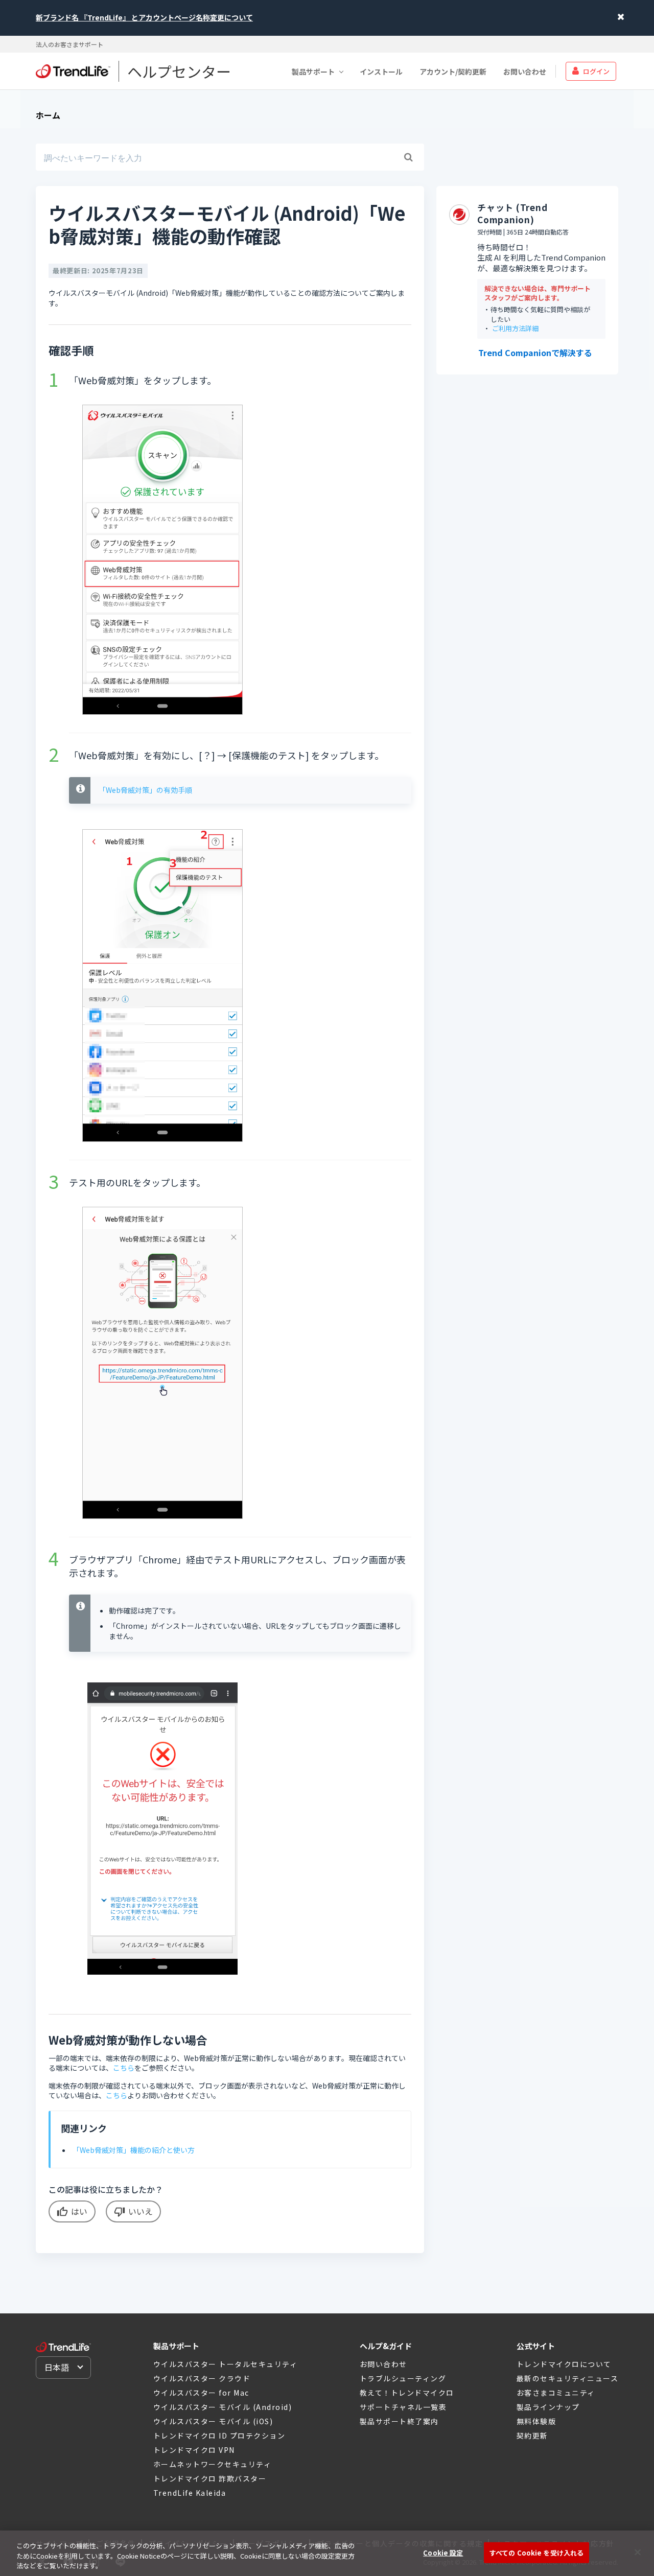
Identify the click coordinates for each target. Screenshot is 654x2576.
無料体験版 (536, 2421)
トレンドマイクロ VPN (194, 2450)
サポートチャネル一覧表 (403, 2407)
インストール (381, 71)
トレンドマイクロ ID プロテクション (219, 2436)
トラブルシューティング (403, 2378)
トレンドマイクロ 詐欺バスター (210, 2478)
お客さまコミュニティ (556, 2393)
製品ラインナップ (548, 2407)
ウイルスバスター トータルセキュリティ (226, 2364)
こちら (124, 2068)
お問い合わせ (525, 71)
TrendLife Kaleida (190, 2493)
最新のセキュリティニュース (568, 2378)
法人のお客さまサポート (69, 44)
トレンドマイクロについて (564, 2364)
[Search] (408, 157)
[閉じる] (638, 2552)
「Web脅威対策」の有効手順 (145, 790)
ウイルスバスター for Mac (201, 2393)
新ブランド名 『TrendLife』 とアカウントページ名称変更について (144, 17)
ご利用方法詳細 (515, 329)
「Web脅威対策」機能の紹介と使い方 (134, 2150)
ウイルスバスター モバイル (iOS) (213, 2421)
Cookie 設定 (443, 2552)
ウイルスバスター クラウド (202, 2378)
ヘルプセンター (179, 71)
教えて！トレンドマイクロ (407, 2393)
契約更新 (532, 2436)
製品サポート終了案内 (399, 2421)
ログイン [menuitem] (596, 71)
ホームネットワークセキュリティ (213, 2464)
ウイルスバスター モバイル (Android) (223, 2407)
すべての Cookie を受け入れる (536, 2552)
